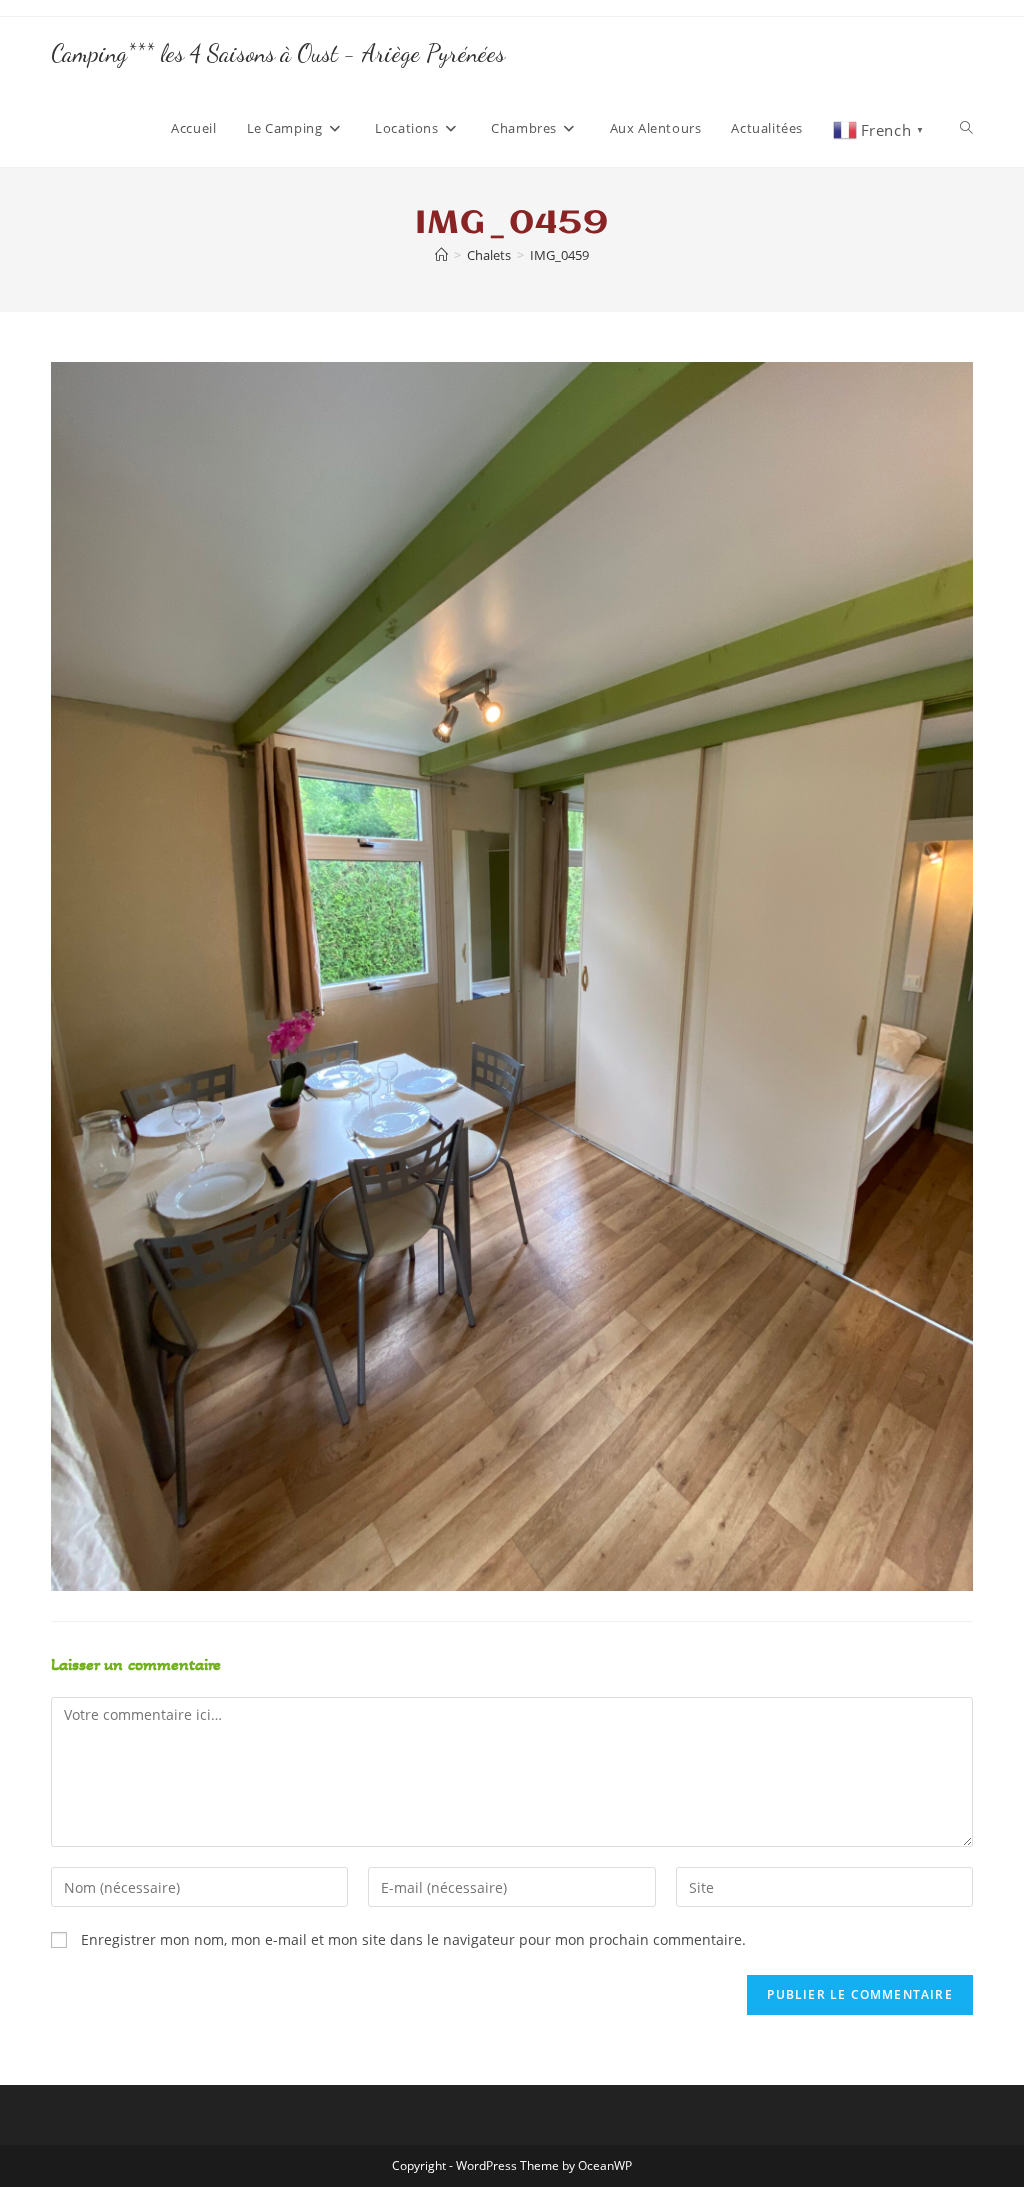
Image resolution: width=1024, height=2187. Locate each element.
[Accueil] (441, 255)
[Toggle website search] (966, 128)
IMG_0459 (559, 255)
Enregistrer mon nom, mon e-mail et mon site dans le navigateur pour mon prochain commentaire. (413, 1939)
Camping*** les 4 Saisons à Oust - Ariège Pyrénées (278, 53)
